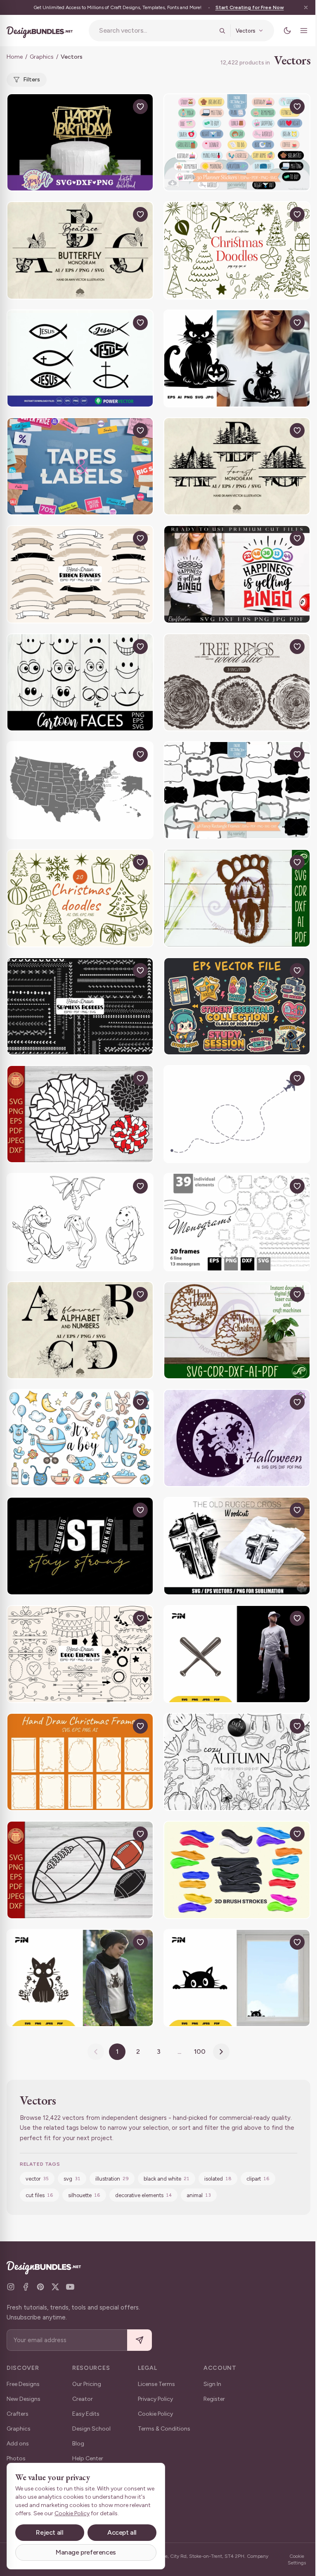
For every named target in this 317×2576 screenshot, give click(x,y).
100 (200, 2052)
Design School (91, 2429)
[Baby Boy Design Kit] (80, 1438)
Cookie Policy (155, 2414)
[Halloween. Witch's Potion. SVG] (237, 1438)
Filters (32, 80)
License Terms (156, 2384)
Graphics (42, 57)
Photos (16, 2458)
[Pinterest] (40, 2287)
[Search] (222, 31)
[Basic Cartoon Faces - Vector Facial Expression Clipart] (80, 682)
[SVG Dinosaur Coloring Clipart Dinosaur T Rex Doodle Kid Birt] (80, 1222)
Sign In (212, 2384)
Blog (78, 2444)
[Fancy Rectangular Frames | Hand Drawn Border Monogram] (237, 790)
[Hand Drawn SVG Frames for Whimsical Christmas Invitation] (80, 1762)
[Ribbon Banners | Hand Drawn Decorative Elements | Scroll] (80, 574)
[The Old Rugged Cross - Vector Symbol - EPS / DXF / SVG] (237, 1546)
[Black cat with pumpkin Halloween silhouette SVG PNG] (237, 358)
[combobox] (156, 31)
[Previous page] (96, 2052)
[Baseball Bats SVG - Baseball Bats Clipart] (237, 1654)
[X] (55, 2287)
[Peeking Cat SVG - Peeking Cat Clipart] (237, 1978)
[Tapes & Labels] (80, 466)
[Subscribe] (140, 2340)
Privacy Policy (155, 2399)
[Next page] (221, 2052)
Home (15, 57)
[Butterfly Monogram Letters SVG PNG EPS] (80, 250)
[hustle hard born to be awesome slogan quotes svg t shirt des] (80, 1546)
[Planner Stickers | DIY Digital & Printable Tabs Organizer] (237, 142)
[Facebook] (26, 2287)
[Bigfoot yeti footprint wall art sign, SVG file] (237, 898)
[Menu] (304, 31)
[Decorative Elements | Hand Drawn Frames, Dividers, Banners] (80, 1654)
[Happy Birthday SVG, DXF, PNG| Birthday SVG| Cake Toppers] (80, 142)
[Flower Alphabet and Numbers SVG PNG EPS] (80, 1330)
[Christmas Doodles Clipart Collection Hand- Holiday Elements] (237, 250)
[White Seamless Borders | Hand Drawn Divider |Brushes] (80, 1006)
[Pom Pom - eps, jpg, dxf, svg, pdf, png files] (80, 1114)
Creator (83, 2399)
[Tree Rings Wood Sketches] (237, 682)
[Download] (121, 107)
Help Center (88, 2458)
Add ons (18, 2444)
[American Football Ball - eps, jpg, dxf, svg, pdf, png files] (80, 1870)
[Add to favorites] (140, 107)
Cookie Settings (297, 2559)
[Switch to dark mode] (287, 31)
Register (214, 2399)
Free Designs (23, 2384)
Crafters (18, 2414)
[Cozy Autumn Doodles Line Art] (237, 1762)
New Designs (24, 2399)
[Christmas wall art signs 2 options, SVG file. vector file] (237, 1330)
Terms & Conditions (164, 2429)
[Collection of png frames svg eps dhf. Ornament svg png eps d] (237, 1222)
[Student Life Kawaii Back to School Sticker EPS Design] (237, 1006)
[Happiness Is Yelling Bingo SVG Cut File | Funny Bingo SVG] (237, 574)
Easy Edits (86, 2414)
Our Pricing (87, 2384)
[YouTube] (70, 2287)
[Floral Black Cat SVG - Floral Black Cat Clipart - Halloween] (80, 1978)
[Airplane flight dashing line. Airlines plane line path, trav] (237, 1114)
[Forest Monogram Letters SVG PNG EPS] (237, 466)
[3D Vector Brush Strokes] (237, 1870)
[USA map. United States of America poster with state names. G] (80, 790)
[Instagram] (11, 2287)
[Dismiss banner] (306, 7)
